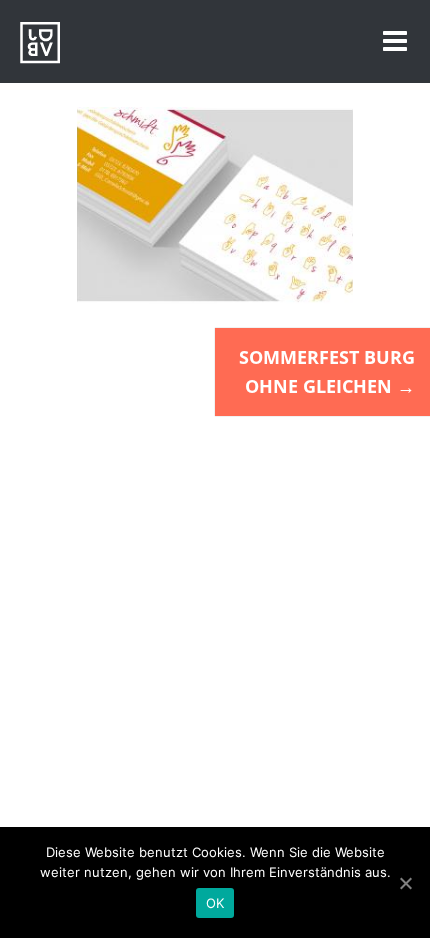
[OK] (405, 883)
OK (215, 903)
